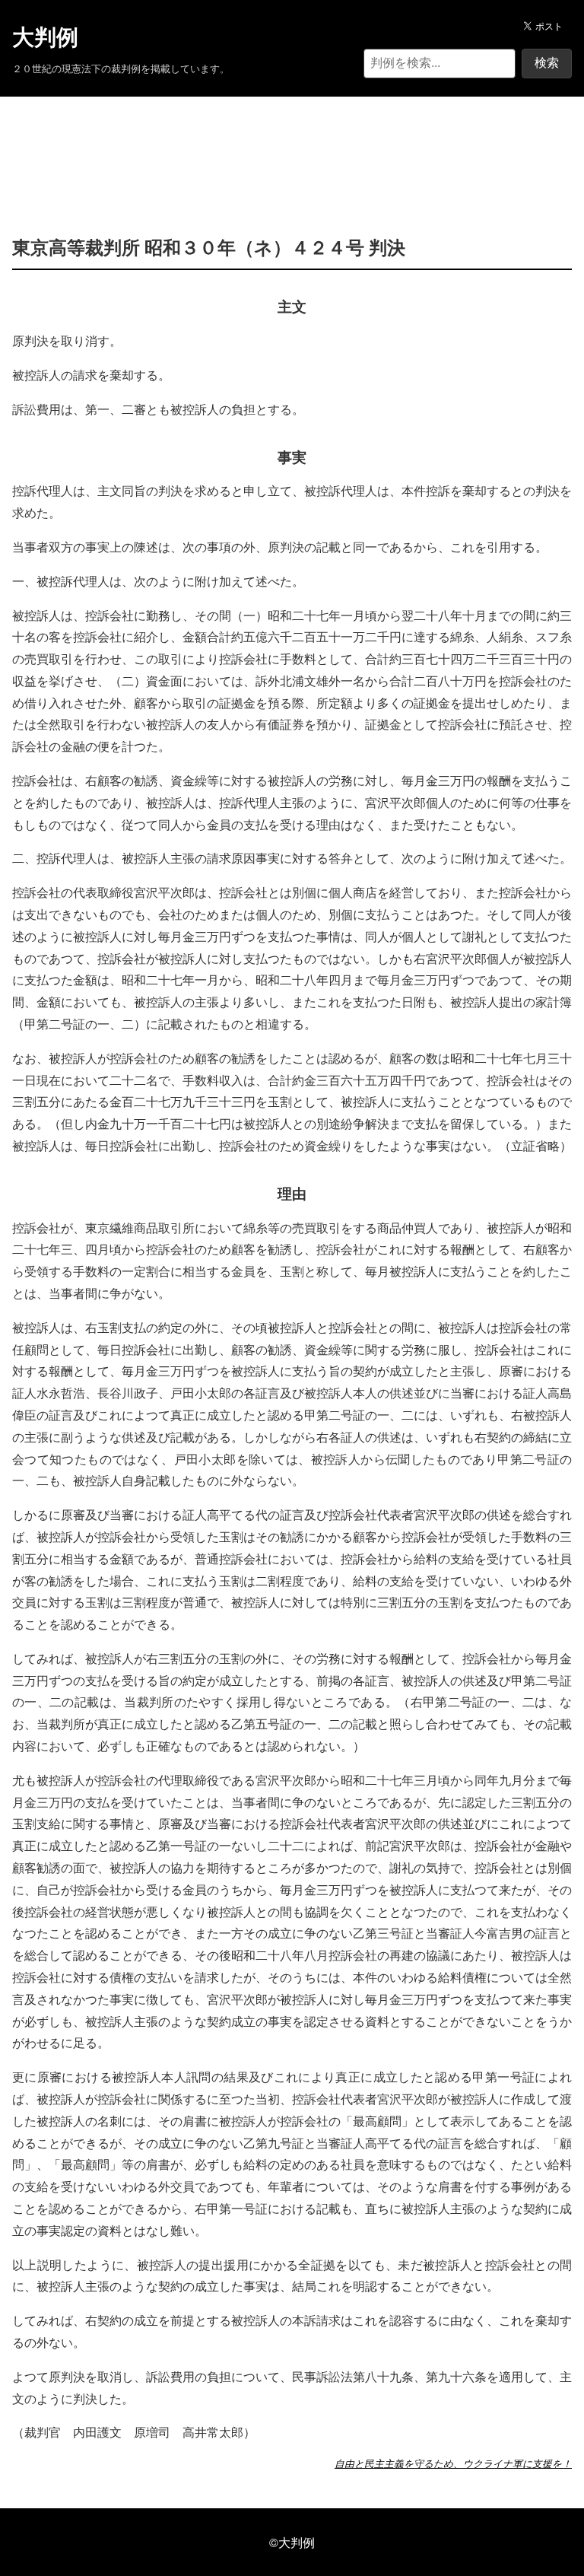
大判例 (45, 37)
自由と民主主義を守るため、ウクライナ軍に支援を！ (453, 2463)
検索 (547, 63)
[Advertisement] (292, 143)
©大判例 (292, 2542)
